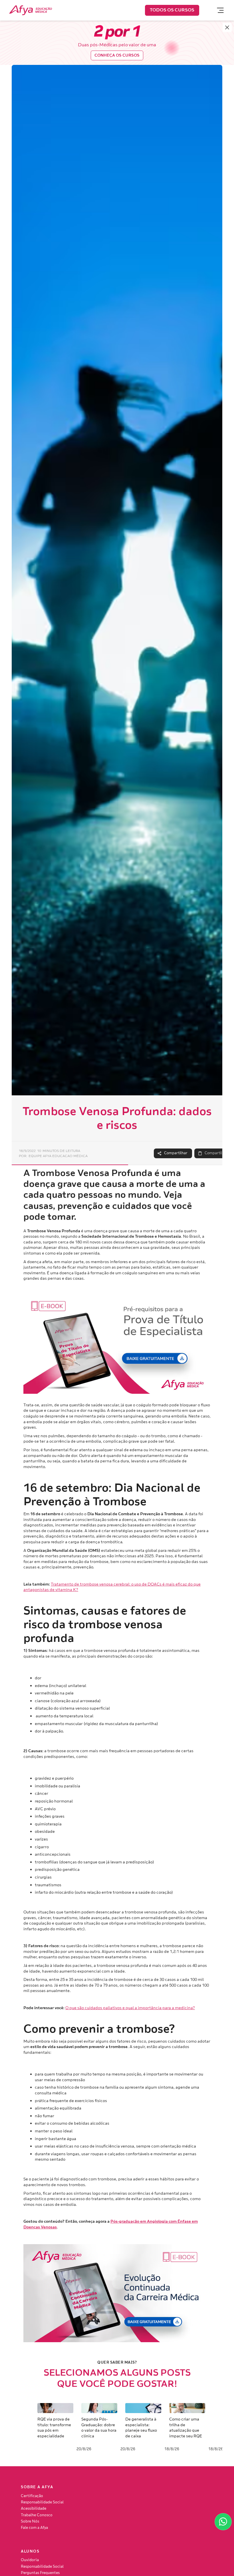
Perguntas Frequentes (40, 2573)
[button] (218, 10)
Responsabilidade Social (42, 2502)
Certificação (32, 2496)
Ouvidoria (30, 2560)
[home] (31, 10)
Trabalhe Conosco (37, 2515)
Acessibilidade (34, 2509)
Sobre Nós (30, 2521)
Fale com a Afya (34, 2528)
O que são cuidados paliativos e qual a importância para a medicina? (130, 2008)
